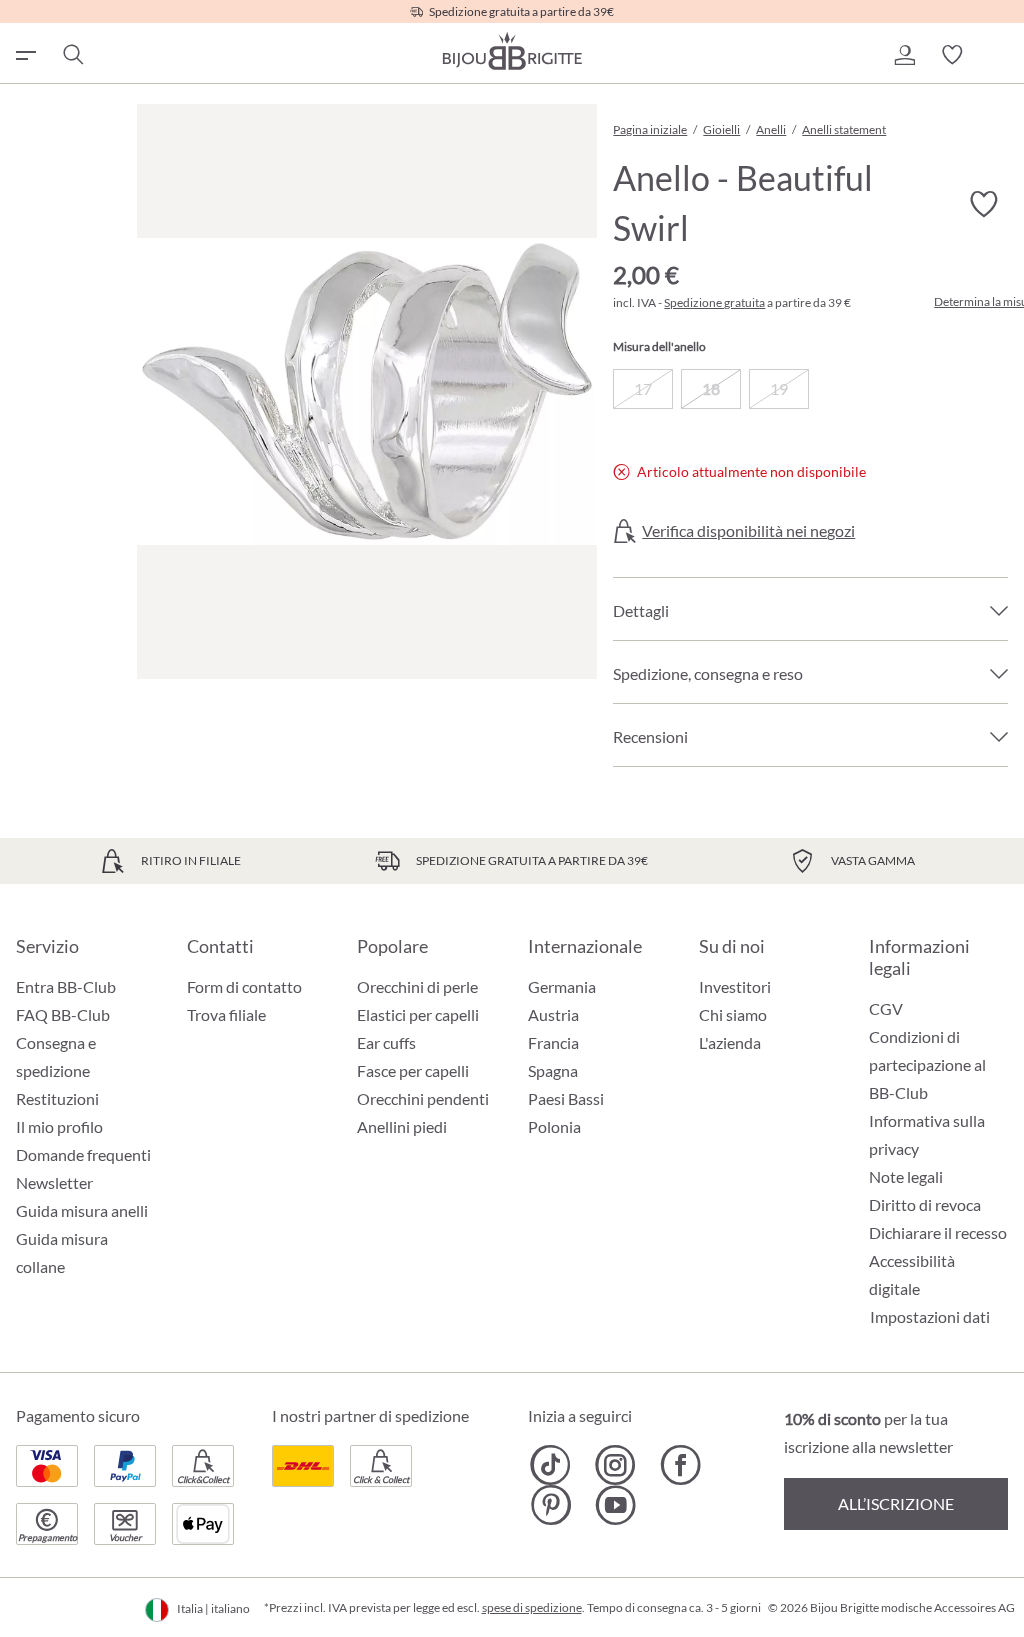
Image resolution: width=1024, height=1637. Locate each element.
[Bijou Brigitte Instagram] (615, 1465)
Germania (562, 986)
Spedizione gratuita (714, 302)
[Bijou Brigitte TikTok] (550, 1465)
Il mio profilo (59, 1126)
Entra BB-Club (66, 986)
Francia (553, 1042)
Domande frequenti (83, 1154)
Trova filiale (226, 1014)
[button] (904, 55)
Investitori (735, 986)
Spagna (553, 1070)
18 (711, 388)
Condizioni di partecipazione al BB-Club (927, 1064)
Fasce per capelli (413, 1070)
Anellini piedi (402, 1126)
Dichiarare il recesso (938, 1232)
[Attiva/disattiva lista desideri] (984, 205)
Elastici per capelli (418, 1014)
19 (779, 388)
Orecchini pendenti (423, 1098)
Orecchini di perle (417, 986)
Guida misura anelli (82, 1210)
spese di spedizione (532, 1607)
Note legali (906, 1176)
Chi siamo (733, 1014)
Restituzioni (57, 1098)
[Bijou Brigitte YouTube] (615, 1505)
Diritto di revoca (925, 1204)
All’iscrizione (896, 1503)
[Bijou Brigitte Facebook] (680, 1465)
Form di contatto (244, 986)
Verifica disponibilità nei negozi (748, 531)
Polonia (554, 1126)
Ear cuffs (386, 1042)
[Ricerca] (72, 55)
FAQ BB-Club (63, 1014)
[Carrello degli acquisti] (1000, 55)
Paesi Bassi (566, 1098)
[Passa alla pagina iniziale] (512, 51)
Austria (553, 1014)
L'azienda (730, 1042)
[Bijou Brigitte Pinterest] (550, 1505)
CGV (886, 1008)
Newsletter (54, 1182)
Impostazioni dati (930, 1317)
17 (643, 388)
